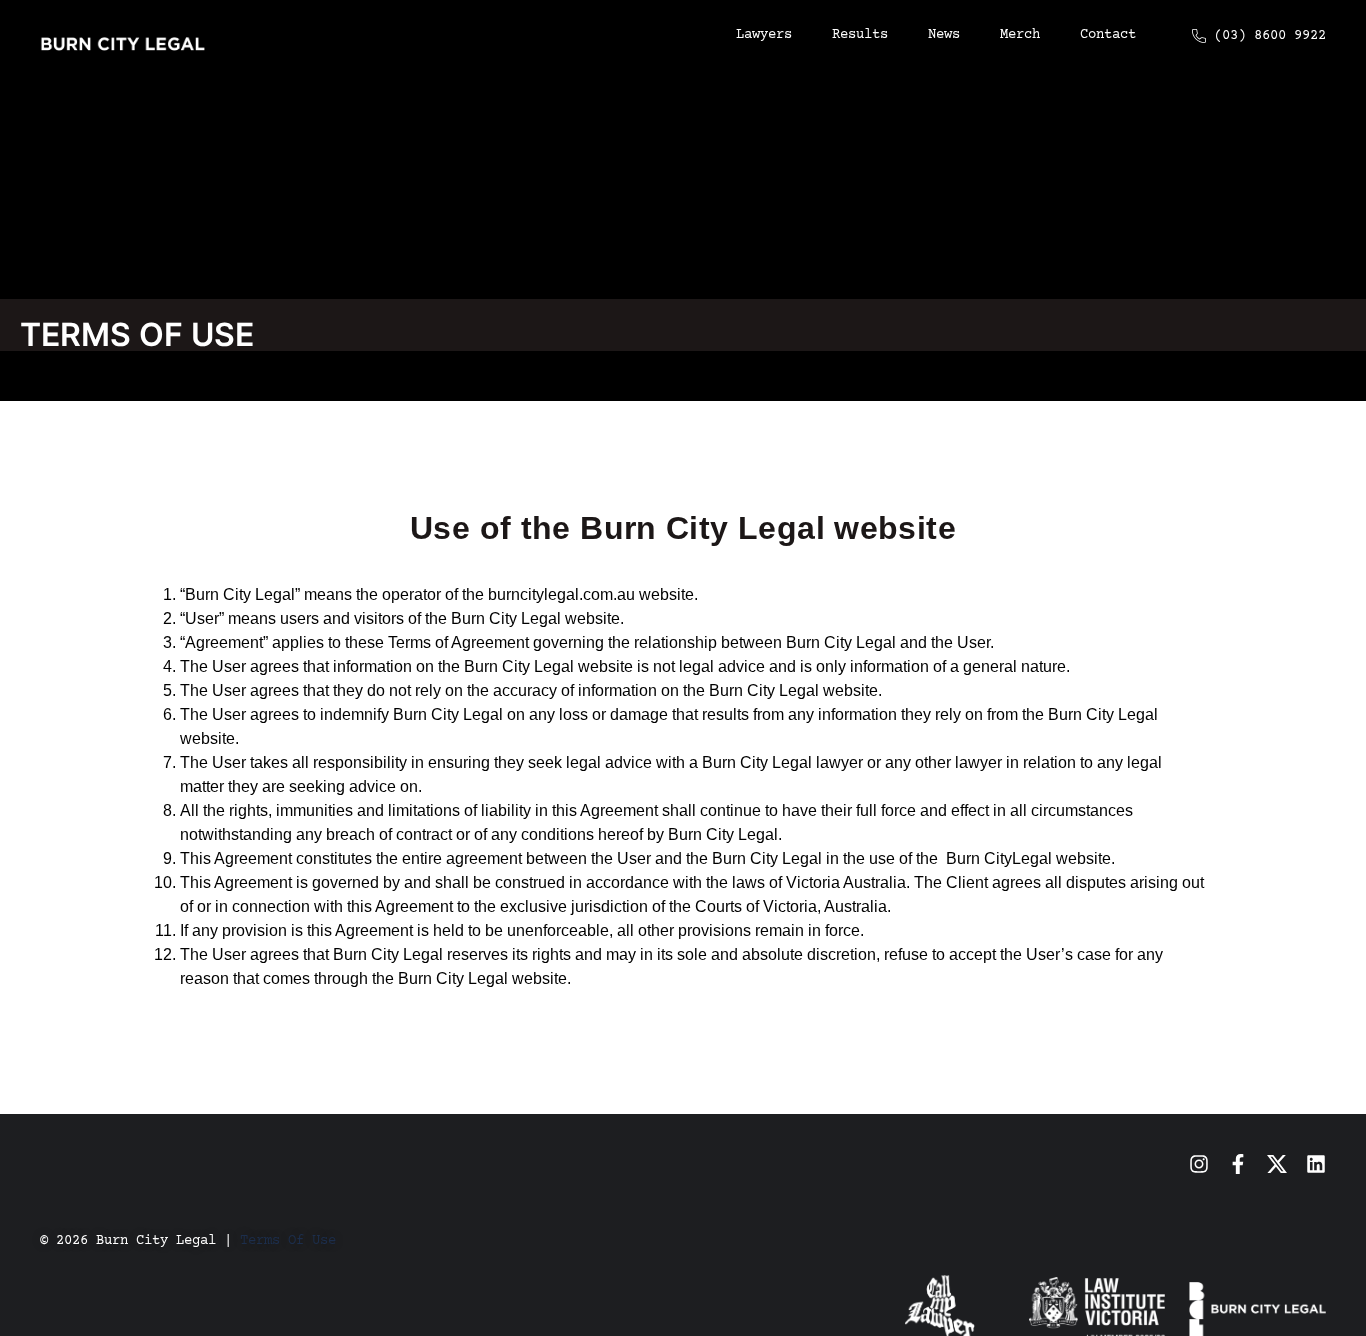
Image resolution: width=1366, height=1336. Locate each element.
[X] (1277, 1164)
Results (860, 35)
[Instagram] (1199, 1164)
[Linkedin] (1316, 1164)
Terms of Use (288, 1241)
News (944, 35)
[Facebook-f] (1238, 1164)
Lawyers (764, 35)
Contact (1108, 35)
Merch (1020, 35)
